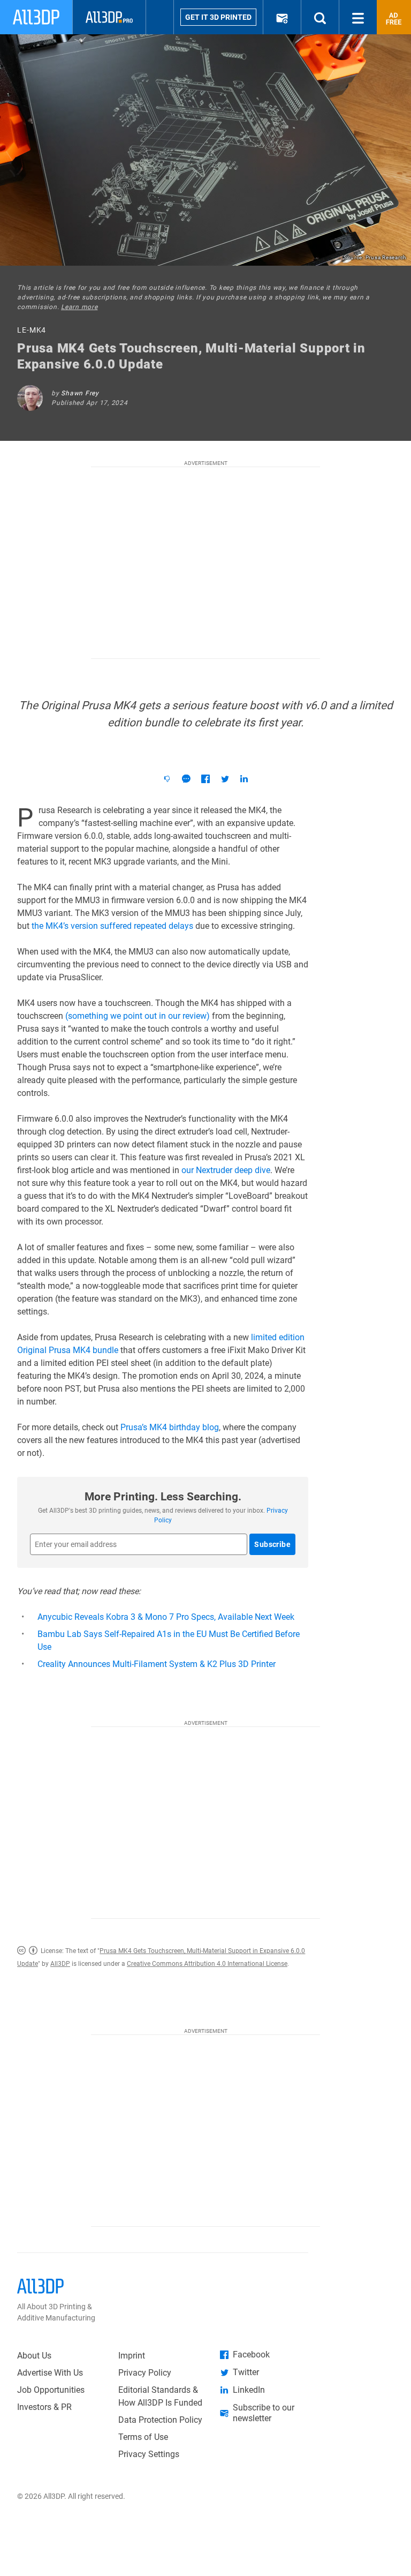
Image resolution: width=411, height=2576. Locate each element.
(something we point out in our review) (138, 1016)
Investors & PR (44, 2407)
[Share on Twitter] (225, 779)
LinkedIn (249, 2390)
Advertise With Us (50, 2373)
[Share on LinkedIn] (244, 779)
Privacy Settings (149, 2454)
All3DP (60, 1964)
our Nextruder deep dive (226, 1170)
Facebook (251, 2355)
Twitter (246, 2372)
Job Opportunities (51, 2390)
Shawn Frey (80, 393)
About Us (34, 2356)
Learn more (79, 307)
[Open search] (320, 17)
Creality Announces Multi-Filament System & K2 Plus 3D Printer (157, 1664)
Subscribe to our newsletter (264, 2413)
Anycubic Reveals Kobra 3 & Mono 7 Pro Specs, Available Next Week (166, 1617)
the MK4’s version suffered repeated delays (112, 926)
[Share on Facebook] (205, 779)
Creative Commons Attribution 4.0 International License (207, 1964)
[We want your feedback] (167, 779)
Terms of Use (143, 2437)
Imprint (132, 2356)
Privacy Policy (145, 2373)
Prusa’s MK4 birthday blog (170, 1427)
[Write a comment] (186, 779)
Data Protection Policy (160, 2420)
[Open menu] (358, 17)
